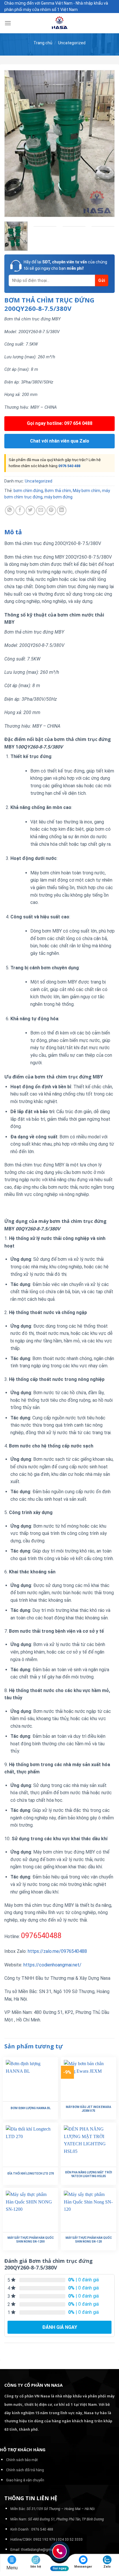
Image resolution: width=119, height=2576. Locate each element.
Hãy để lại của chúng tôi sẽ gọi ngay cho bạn (65, 265)
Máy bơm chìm (87, 491)
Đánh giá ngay (60, 2327)
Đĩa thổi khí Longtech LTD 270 (31, 2174)
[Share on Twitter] (30, 510)
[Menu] (8, 23)
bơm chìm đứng (28, 491)
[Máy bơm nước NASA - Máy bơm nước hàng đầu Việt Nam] (59, 23)
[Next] (105, 144)
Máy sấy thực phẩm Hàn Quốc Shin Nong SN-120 (89, 2240)
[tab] (59, 532)
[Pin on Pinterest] (51, 510)
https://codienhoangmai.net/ (52, 1965)
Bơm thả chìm (58, 491)
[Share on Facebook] (20, 510)
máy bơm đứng (58, 497)
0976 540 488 (69, 466)
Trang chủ (43, 43)
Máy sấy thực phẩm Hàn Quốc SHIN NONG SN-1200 (31, 2240)
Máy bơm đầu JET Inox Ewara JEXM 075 (89, 2109)
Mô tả (13, 532)
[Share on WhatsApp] (10, 510)
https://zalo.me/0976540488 (57, 1951)
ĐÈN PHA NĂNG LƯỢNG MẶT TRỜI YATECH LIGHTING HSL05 (89, 2174)
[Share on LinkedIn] (62, 510)
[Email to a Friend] (41, 510)
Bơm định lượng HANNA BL (31, 2108)
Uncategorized (72, 43)
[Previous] (14, 144)
